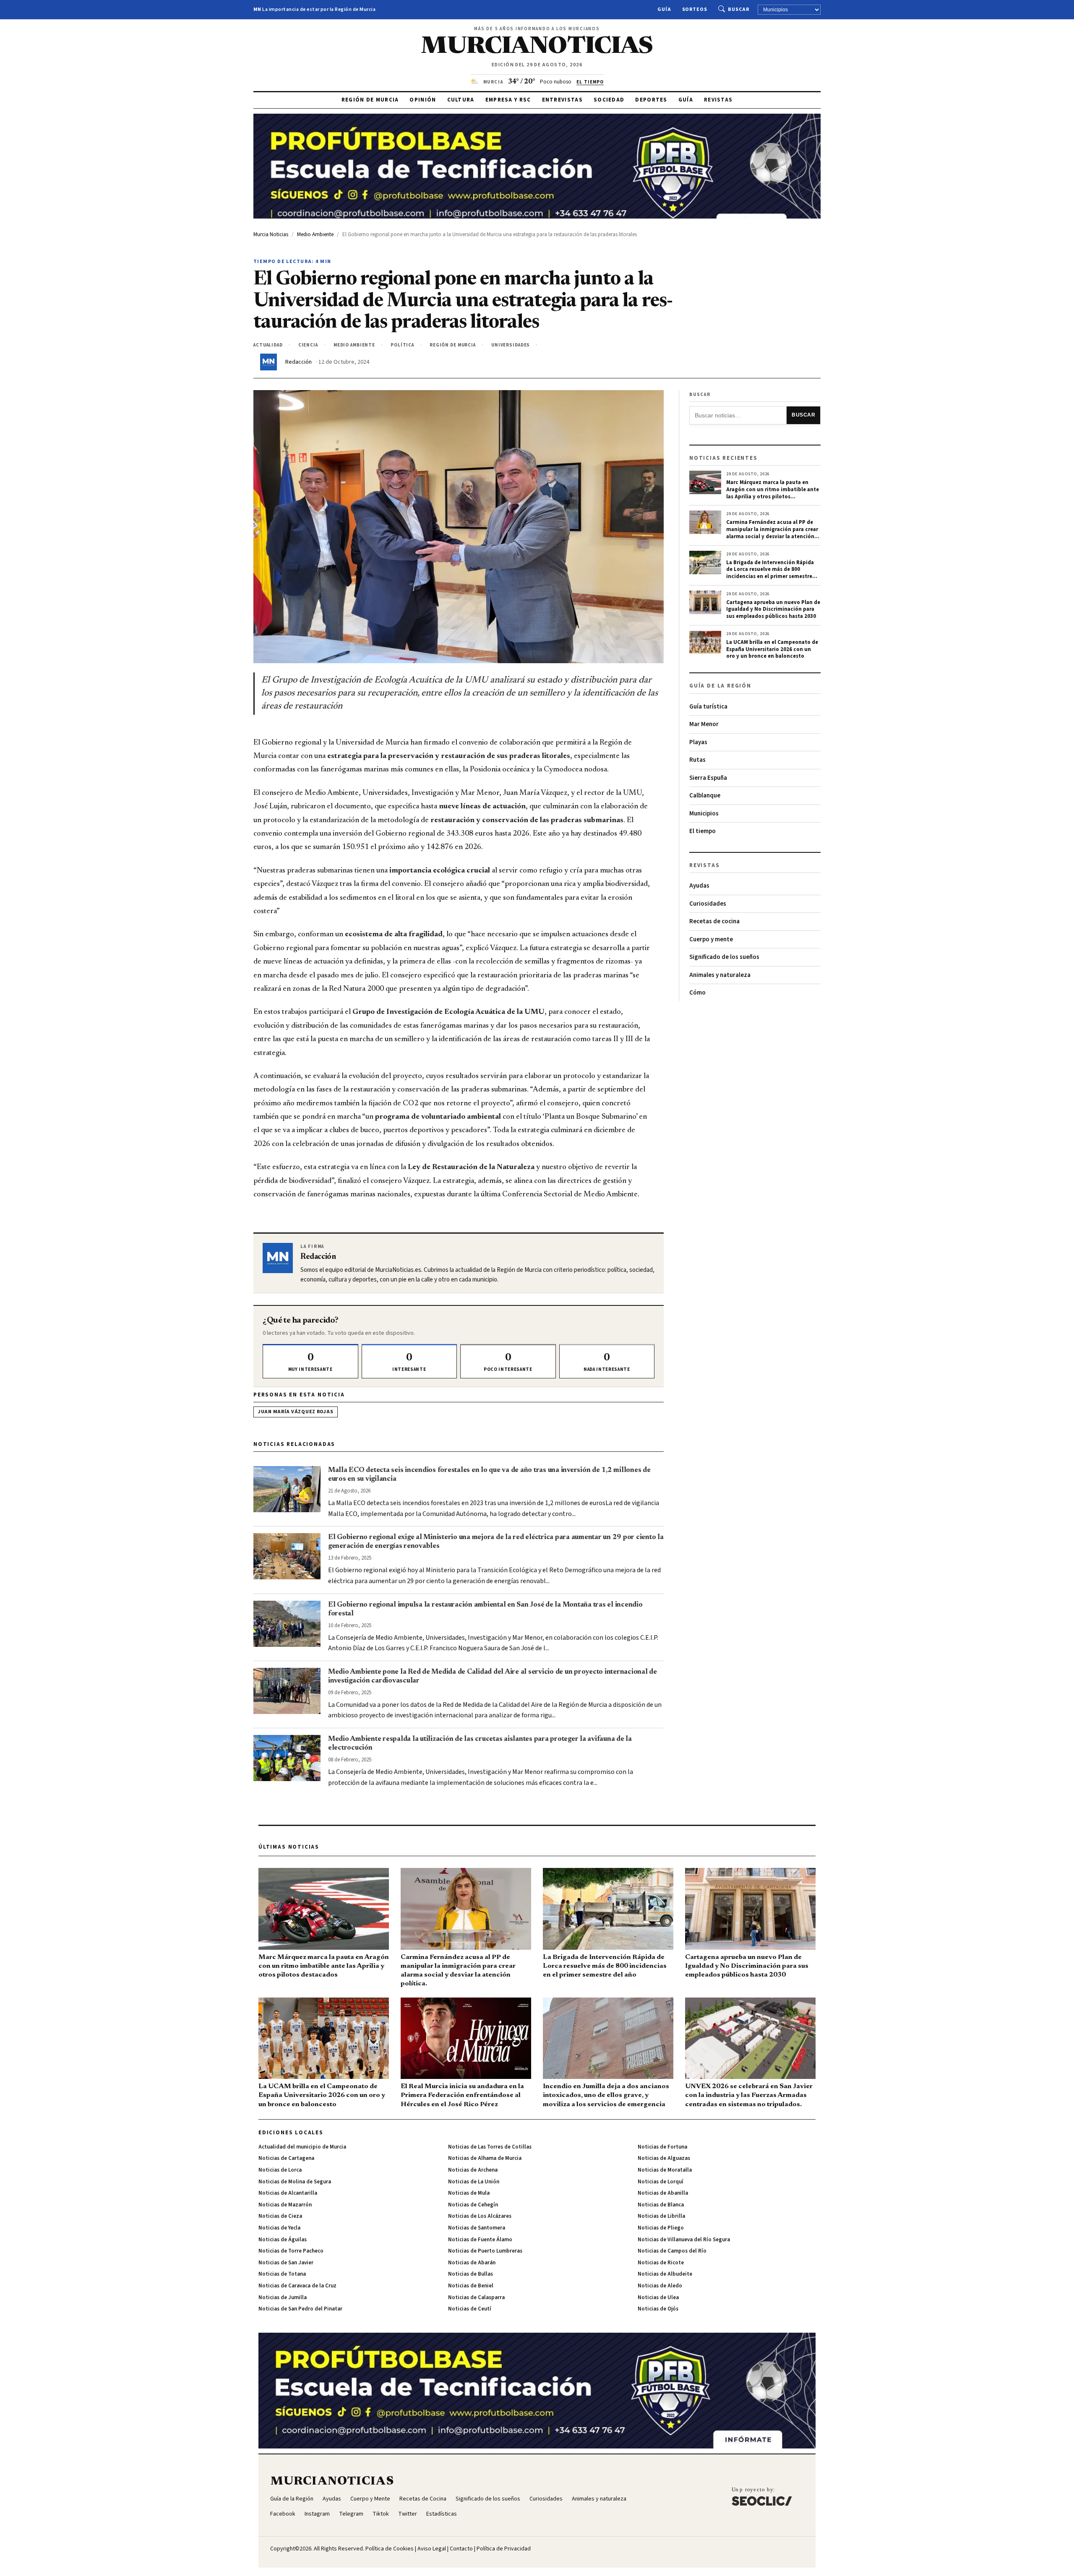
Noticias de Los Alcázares (480, 2216)
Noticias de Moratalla (665, 2170)
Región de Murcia (370, 100)
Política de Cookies (390, 2549)
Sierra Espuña (708, 778)
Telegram (351, 2514)
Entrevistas (562, 100)
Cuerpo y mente (711, 939)
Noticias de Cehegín (473, 2205)
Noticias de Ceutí (470, 2309)
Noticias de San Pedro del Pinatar (300, 2309)
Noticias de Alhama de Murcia (485, 2158)
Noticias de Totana (282, 2274)
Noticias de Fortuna (662, 2147)
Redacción (298, 362)
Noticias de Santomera (477, 2228)
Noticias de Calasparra (476, 2297)
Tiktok (381, 2514)
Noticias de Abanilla (663, 2193)
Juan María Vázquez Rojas (296, 1412)
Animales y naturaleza (720, 975)
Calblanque (705, 796)
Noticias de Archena (473, 2170)
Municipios (704, 814)
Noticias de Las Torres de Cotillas (490, 2147)
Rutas (697, 760)
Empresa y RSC (508, 100)
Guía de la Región (292, 2499)
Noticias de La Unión (474, 2182)
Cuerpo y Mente (370, 2499)
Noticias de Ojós (658, 2309)
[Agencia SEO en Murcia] (762, 2496)
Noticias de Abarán (472, 2263)
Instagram (317, 2514)
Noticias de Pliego (661, 2228)
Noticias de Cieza (280, 2216)
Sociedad (609, 100)
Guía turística (708, 707)
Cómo (697, 993)
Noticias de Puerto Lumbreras (485, 2251)
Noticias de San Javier (286, 2263)
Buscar (739, 9)
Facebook (283, 2514)
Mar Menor (704, 724)
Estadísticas (442, 2514)
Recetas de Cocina (423, 2499)
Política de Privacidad (504, 2549)
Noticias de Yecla (279, 2228)
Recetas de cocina (714, 921)
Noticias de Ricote (661, 2263)
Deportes (651, 100)
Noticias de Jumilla (283, 2297)
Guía (664, 9)
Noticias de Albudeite (665, 2274)
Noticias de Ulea (658, 2297)
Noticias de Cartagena (286, 2158)
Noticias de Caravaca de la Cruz (297, 2286)
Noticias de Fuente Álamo (480, 2240)
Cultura (461, 100)
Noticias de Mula (469, 2193)
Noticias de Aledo (660, 2286)
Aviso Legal (432, 2549)
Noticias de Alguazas (664, 2158)
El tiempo (703, 831)
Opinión (423, 100)
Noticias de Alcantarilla (288, 2193)
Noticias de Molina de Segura (295, 2182)
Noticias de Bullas (471, 2274)
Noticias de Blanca (661, 2205)
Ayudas (699, 886)
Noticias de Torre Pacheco (291, 2251)
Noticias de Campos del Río (672, 2251)
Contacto (461, 2549)
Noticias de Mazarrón (285, 2205)
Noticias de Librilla (661, 2216)
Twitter (408, 2514)
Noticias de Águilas (283, 2240)
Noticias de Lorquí (661, 2182)
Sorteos (695, 9)
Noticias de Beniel (471, 2286)
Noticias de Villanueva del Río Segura (684, 2240)
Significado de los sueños (724, 957)
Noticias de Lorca (280, 2170)
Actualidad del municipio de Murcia (302, 2147)
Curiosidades (708, 904)
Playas (698, 742)
